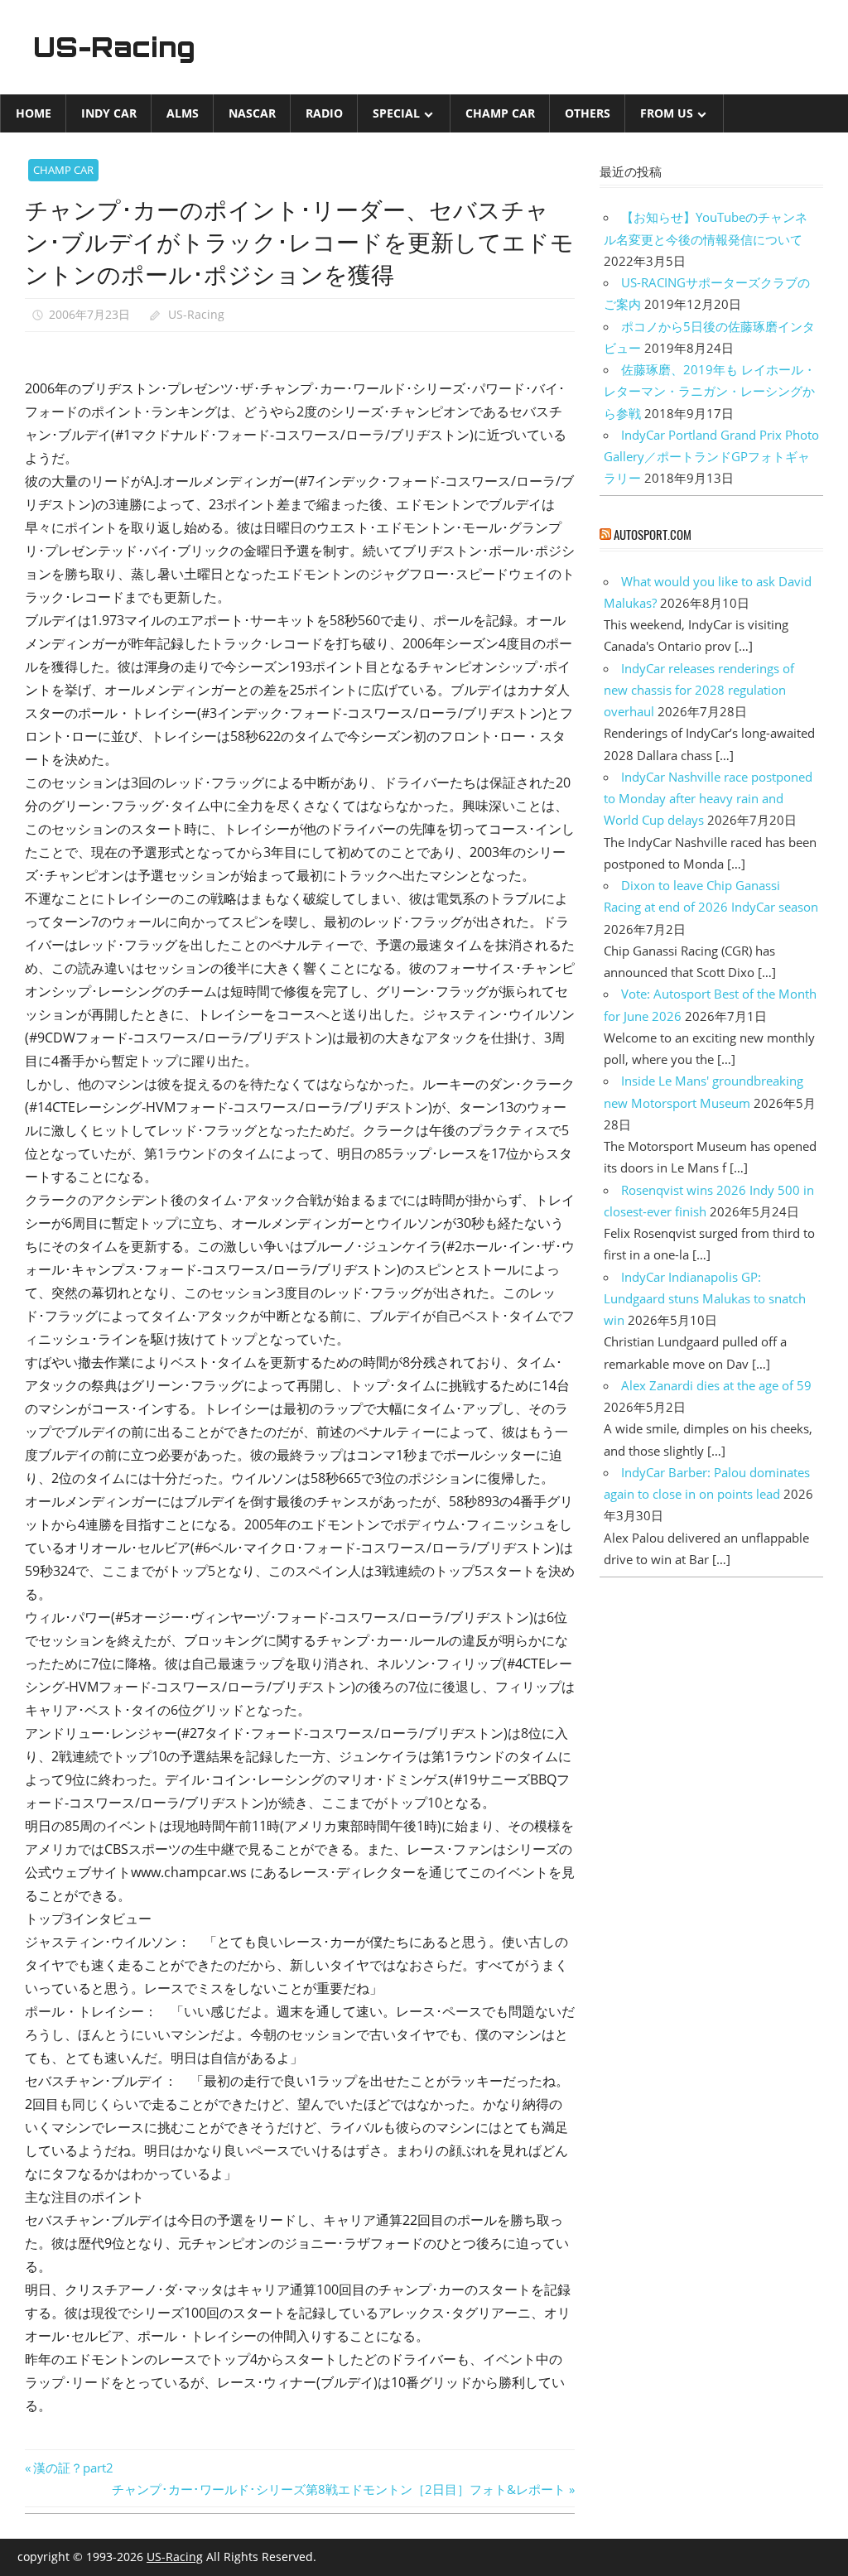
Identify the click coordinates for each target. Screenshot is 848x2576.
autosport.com (653, 534)
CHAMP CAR (500, 113)
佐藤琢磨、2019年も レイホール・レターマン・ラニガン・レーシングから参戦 (710, 391)
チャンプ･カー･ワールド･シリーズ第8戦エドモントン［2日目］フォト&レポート (339, 2489)
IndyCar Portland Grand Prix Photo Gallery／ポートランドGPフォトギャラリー (711, 457)
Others (588, 113)
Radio (324, 113)
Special (396, 113)
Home (34, 113)
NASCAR (252, 113)
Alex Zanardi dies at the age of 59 (716, 1385)
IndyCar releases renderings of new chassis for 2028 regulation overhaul (699, 690)
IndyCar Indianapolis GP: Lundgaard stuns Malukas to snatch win (705, 1299)
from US (667, 113)
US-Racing (114, 47)
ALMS (183, 113)
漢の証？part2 (73, 2468)
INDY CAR (109, 113)
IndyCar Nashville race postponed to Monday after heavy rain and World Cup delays (708, 799)
